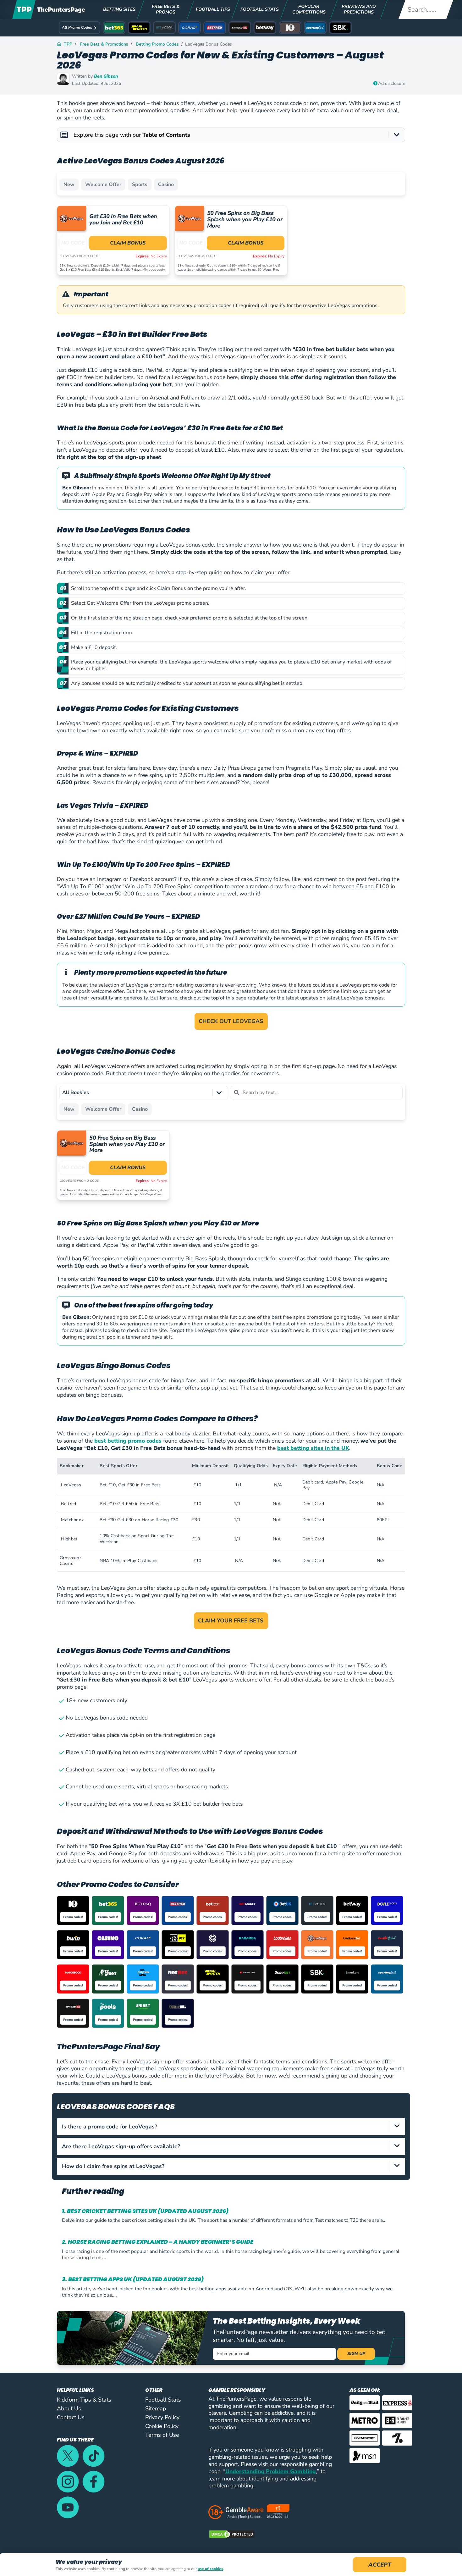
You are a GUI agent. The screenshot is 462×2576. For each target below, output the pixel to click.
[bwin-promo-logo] (73, 1945)
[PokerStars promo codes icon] (247, 1979)
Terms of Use (162, 2435)
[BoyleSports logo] (387, 1910)
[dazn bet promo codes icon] (178, 1945)
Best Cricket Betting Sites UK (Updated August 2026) (148, 2211)
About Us (69, 2408)
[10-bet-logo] (73, 1910)
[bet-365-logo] (108, 1910)
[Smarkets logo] (352, 1979)
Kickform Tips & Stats (84, 2400)
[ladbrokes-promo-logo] (282, 1945)
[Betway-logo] (352, 1910)
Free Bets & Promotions (104, 44)
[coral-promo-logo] (143, 1945)
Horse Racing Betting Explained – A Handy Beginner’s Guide (161, 2242)
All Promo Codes (77, 27)
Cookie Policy (162, 2426)
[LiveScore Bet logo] (352, 1945)
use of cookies (210, 2569)
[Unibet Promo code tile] (143, 2013)
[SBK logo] (317, 1979)
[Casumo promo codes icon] (108, 1945)
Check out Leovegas (231, 1021)
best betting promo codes (128, 1441)
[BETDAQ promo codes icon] (143, 1910)
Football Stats (163, 2400)
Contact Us (71, 2417)
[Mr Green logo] (108, 1979)
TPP (68, 44)
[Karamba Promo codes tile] (247, 1945)
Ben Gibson (106, 76)
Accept (380, 2565)
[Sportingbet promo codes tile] (387, 1979)
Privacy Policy (162, 2417)
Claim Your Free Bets (231, 1621)
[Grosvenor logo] (213, 1945)
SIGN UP (356, 2354)
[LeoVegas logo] (317, 1945)
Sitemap (156, 2408)
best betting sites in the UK (313, 1448)
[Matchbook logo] (73, 1979)
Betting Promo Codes (157, 44)
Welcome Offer (103, 184)
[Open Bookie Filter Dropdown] (219, 1093)
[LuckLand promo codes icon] (387, 1945)
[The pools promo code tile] (108, 2013)
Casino (166, 184)
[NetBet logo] (178, 1979)
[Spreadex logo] (73, 2013)
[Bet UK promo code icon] (282, 1910)
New (69, 184)
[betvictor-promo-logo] (317, 1910)
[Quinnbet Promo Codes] (282, 1979)
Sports (140, 184)
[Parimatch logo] (213, 1979)
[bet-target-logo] (247, 1910)
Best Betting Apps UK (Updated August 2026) (136, 2279)
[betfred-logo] (178, 1910)
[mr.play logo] (143, 1979)
